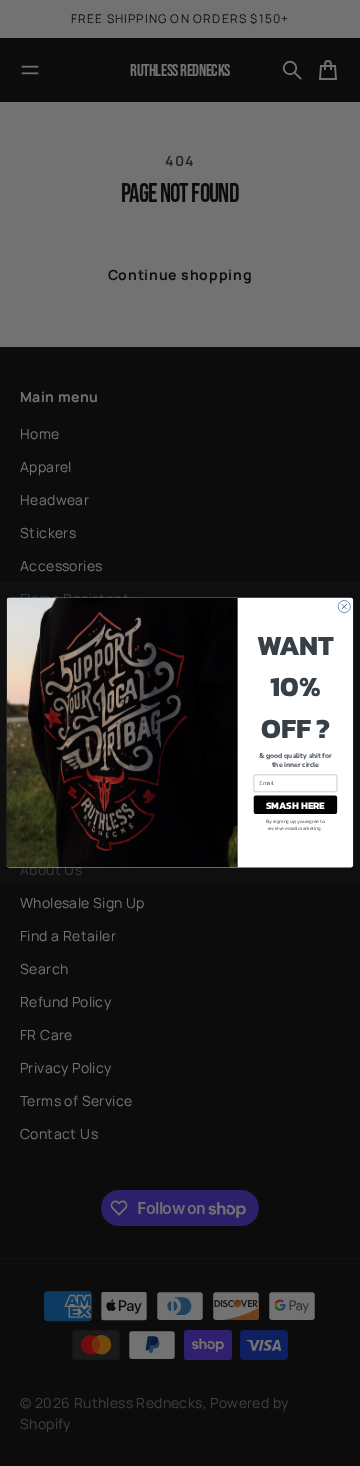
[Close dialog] (344, 607)
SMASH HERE (295, 805)
